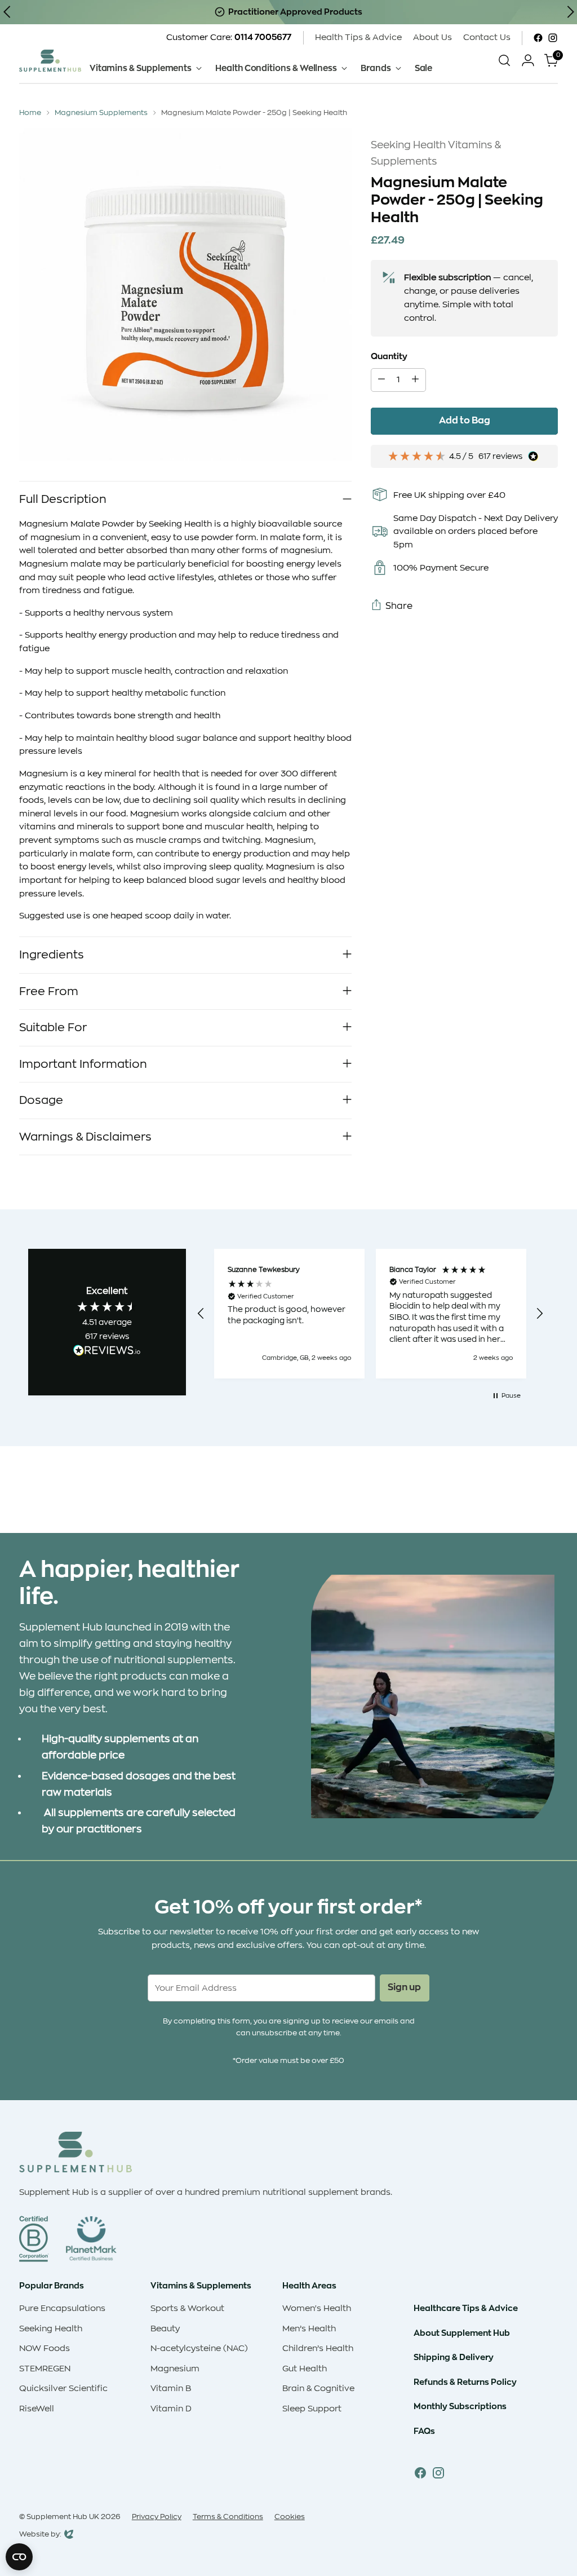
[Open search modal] (504, 60)
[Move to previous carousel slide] (522, 1495)
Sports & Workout (187, 2308)
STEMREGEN (45, 2369)
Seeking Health (51, 2329)
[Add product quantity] (415, 380)
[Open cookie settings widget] (19, 2557)
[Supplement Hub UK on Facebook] (538, 38)
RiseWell (37, 2409)
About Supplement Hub (462, 2333)
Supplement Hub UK (63, 2517)
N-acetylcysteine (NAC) (199, 2349)
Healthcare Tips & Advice (466, 2308)
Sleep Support (312, 2409)
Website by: (40, 2535)
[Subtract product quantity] (381, 380)
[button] (201, 1314)
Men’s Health (309, 2329)
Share (399, 606)
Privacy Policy (157, 2517)
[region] (370, 1314)
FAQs (424, 2431)
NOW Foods (45, 2349)
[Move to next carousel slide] (548, 1494)
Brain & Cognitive (318, 2389)
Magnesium (175, 2369)
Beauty (165, 2329)
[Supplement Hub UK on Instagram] (553, 38)
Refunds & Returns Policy (465, 2382)
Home (30, 112)
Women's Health (317, 2308)
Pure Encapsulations (62, 2308)
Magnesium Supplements (101, 112)
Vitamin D (171, 2409)
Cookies (290, 2517)
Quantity (389, 356)
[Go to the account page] (528, 60)
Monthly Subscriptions (460, 2406)
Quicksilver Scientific (63, 2389)
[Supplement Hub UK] (50, 61)
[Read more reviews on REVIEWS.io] (107, 1352)
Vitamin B (171, 2389)
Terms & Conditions (228, 2517)
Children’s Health (318, 2349)
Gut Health (305, 2369)
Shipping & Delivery (454, 2357)
